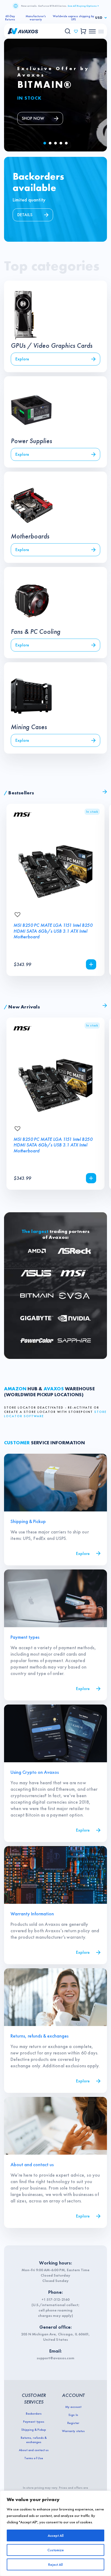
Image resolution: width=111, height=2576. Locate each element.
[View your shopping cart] (83, 31)
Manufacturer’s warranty (36, 18)
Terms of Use (34, 2458)
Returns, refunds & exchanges (39, 2036)
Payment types (25, 1637)
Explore (83, 1553)
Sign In (73, 2415)
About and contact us (32, 2164)
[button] (45, 143)
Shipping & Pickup (28, 1521)
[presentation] (92, 792)
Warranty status (73, 2431)
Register (73, 2423)
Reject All (55, 2564)
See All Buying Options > (83, 6)
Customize (56, 2550)
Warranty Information (32, 1914)
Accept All (56, 2535)
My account (73, 2407)
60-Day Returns (10, 18)
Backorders (34, 2414)
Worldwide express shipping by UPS (73, 18)
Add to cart (91, 964)
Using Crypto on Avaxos (35, 1772)
